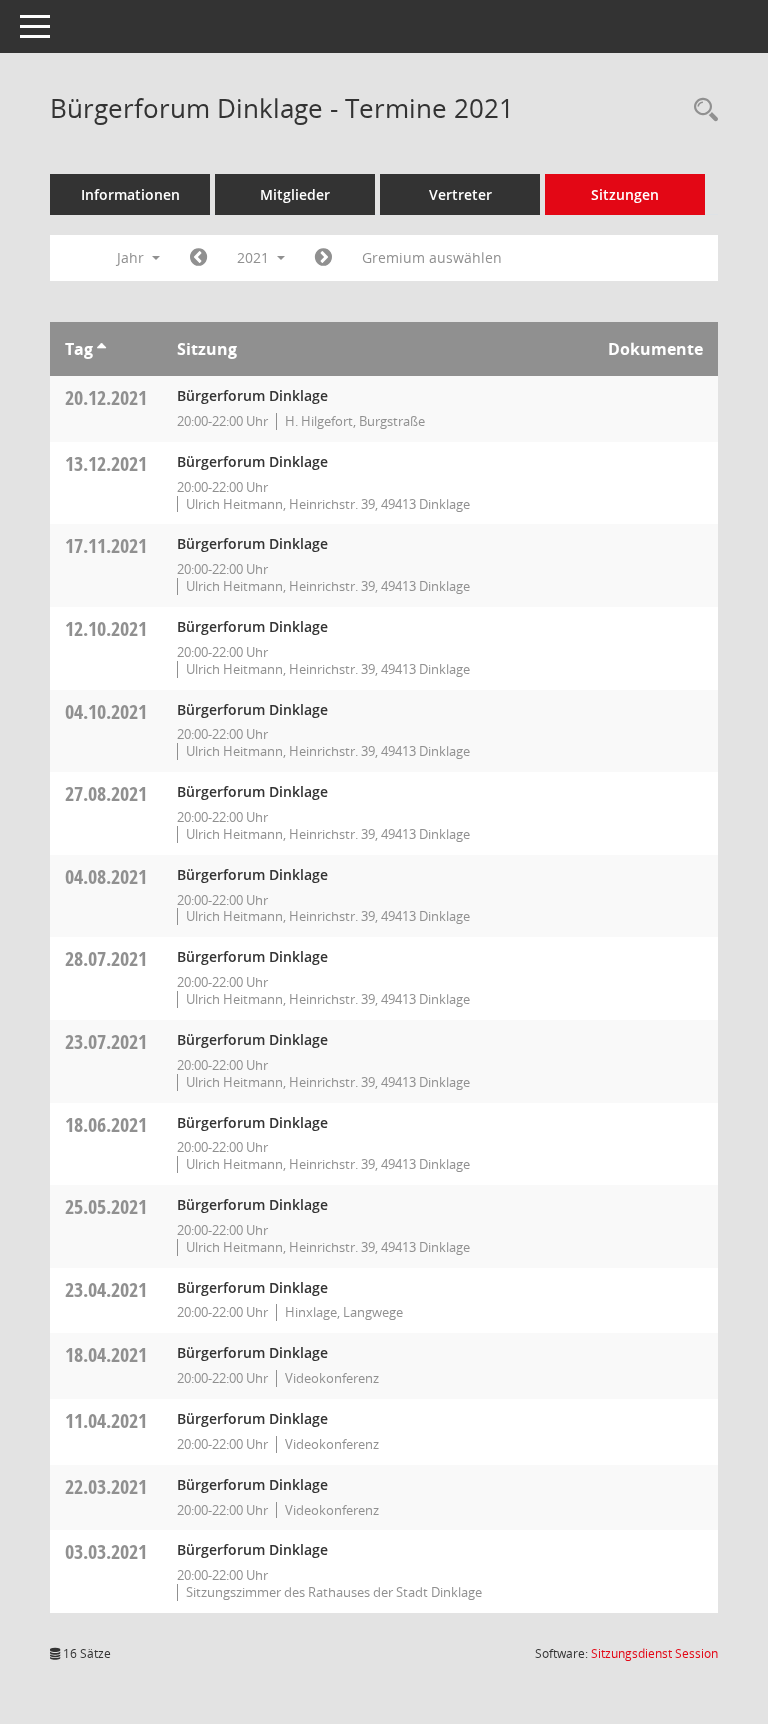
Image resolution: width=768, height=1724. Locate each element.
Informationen (130, 194)
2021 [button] (255, 257)
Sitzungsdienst (654, 1653)
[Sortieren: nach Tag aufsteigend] (101, 349)
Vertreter (460, 194)
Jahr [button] (132, 257)
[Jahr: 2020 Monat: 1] (198, 258)
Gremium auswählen (432, 257)
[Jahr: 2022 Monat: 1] (323, 258)
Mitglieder (295, 194)
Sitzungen (625, 194)
